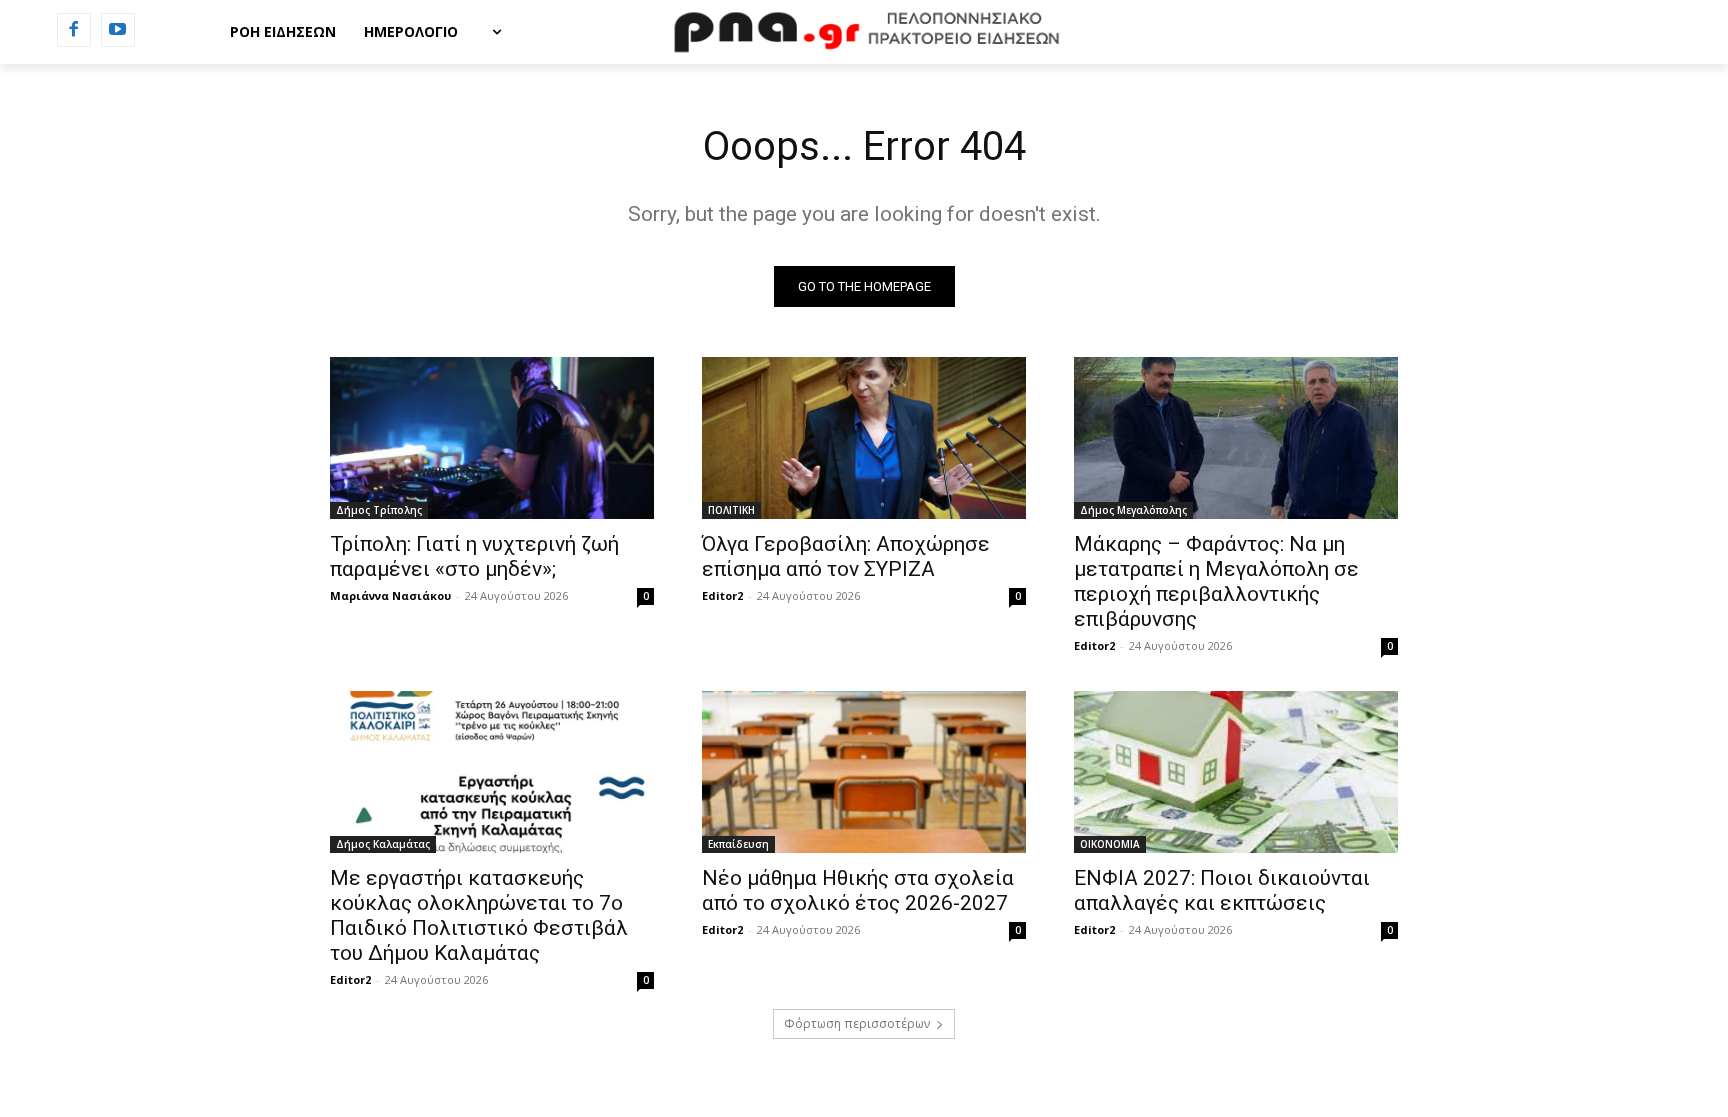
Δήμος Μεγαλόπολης (1133, 510)
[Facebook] (74, 30)
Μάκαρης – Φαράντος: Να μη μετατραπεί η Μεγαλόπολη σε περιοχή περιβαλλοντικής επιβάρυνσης (1216, 581)
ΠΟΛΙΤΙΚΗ (731, 510)
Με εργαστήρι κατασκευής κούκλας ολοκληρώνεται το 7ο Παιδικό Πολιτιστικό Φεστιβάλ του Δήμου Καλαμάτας (479, 915)
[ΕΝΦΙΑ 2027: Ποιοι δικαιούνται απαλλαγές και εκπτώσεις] (1236, 772)
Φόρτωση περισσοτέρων (857, 1023)
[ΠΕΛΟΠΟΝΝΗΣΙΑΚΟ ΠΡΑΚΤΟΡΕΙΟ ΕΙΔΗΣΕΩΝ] (864, 32)
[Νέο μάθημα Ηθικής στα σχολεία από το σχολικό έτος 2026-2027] (864, 772)
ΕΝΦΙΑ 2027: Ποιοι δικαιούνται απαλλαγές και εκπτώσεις (1222, 890)
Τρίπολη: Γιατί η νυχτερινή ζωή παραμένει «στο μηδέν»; (474, 556)
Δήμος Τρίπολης (379, 510)
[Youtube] (118, 30)
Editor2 (722, 595)
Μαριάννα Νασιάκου (390, 595)
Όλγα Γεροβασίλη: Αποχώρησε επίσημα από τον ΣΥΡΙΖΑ (846, 556)
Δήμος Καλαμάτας (383, 844)
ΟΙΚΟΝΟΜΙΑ (1110, 844)
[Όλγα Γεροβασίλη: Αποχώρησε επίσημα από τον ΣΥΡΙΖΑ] (864, 438)
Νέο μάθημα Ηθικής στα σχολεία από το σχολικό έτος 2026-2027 (858, 890)
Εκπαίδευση (738, 844)
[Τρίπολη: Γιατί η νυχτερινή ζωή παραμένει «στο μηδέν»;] (492, 438)
